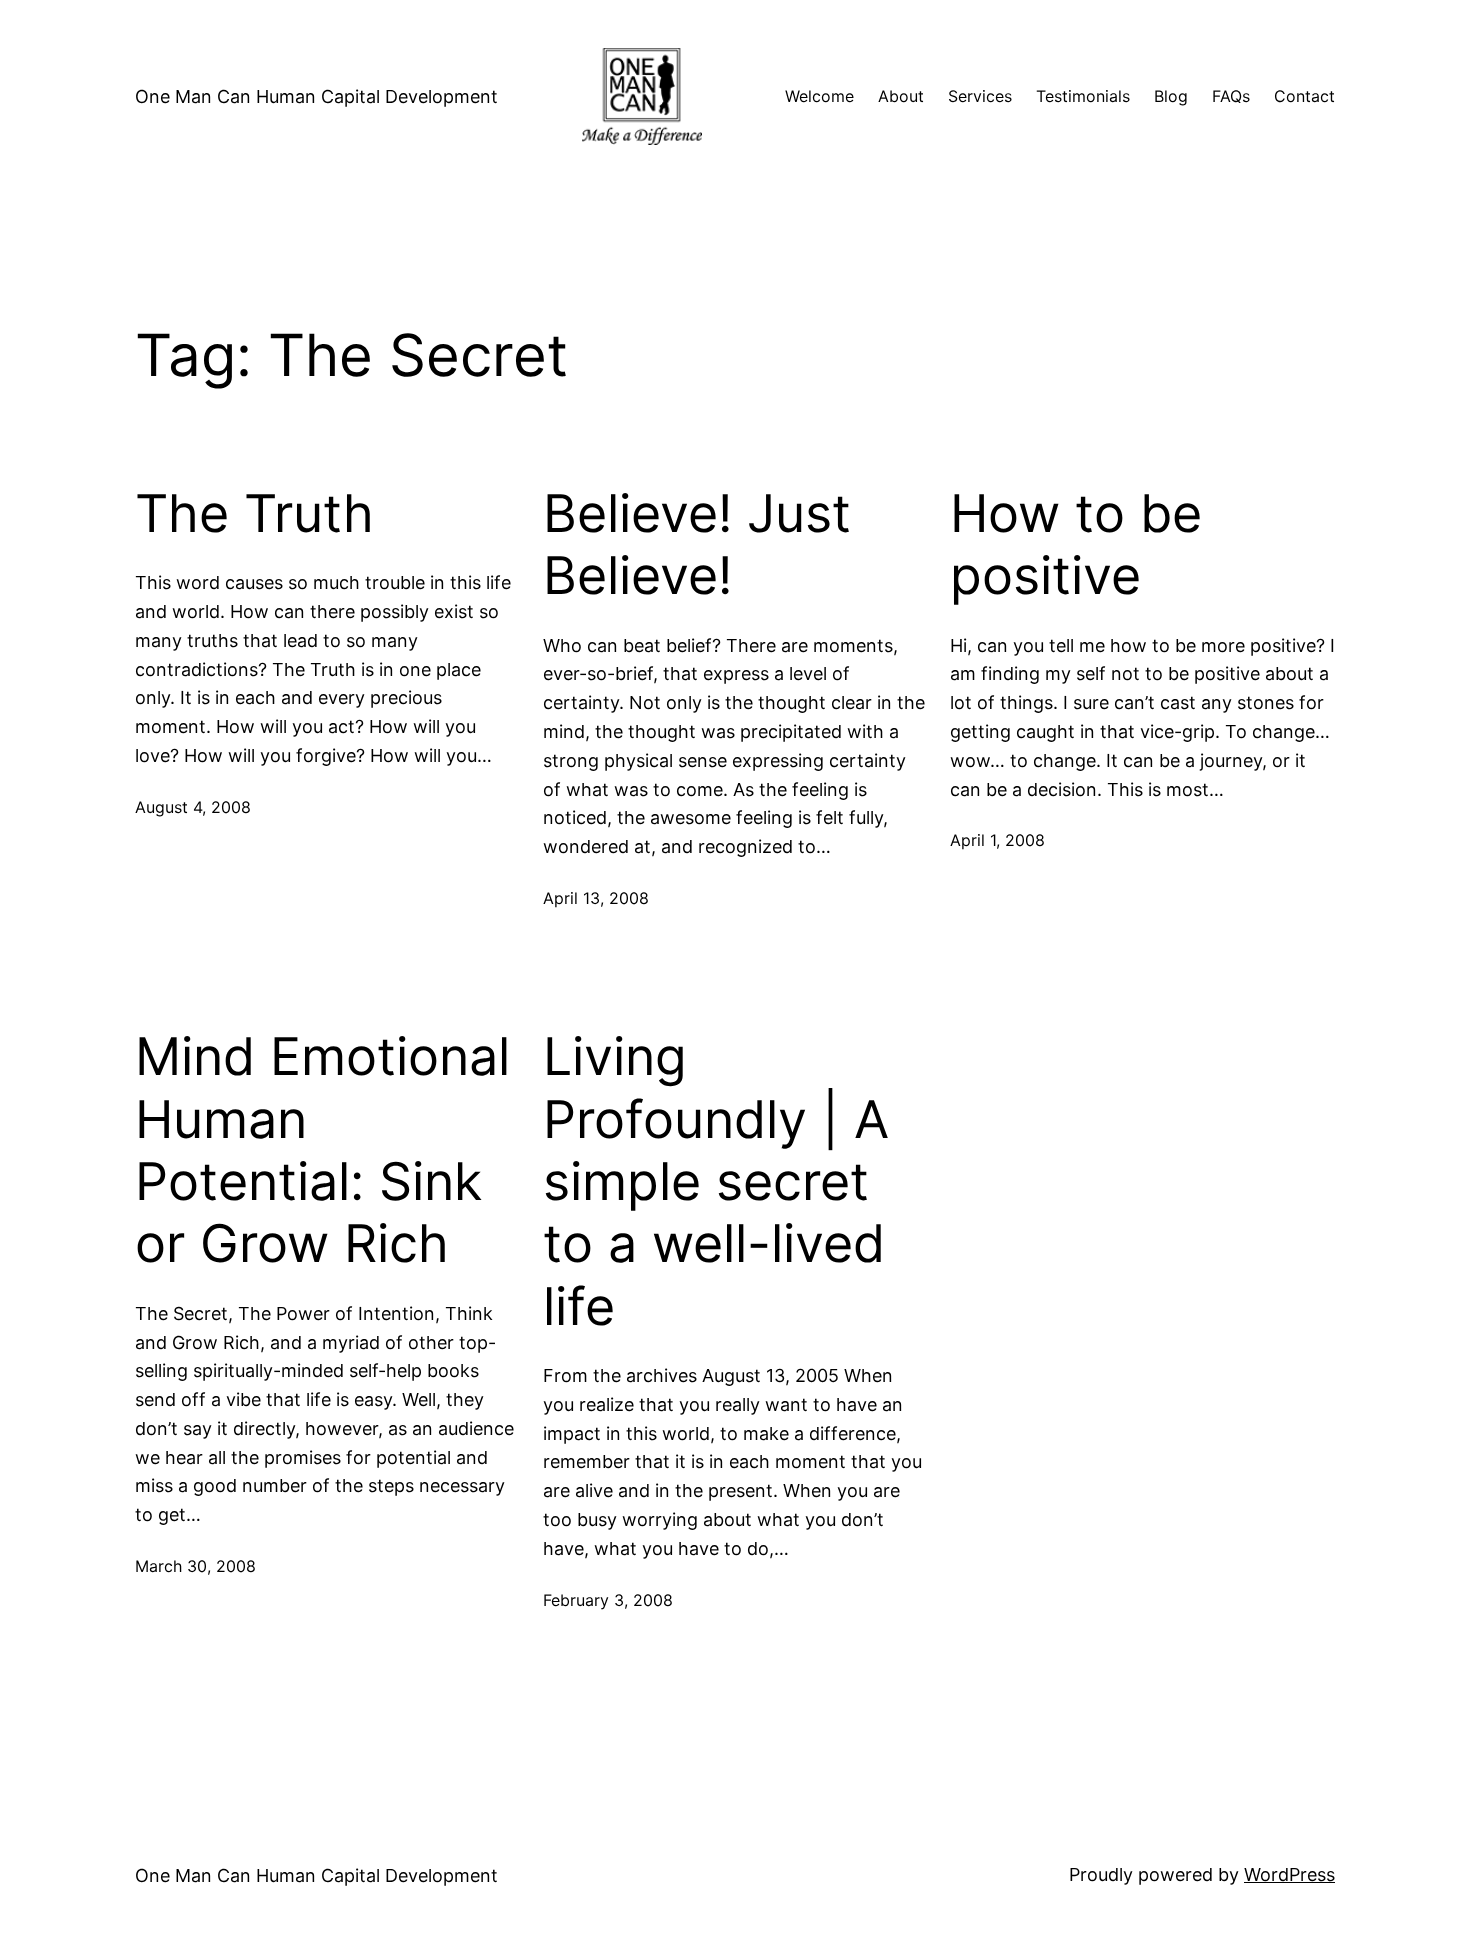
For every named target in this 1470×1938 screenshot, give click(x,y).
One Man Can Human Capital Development (316, 96)
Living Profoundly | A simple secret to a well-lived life (716, 1182)
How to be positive (1076, 545)
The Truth (254, 514)
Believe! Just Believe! (697, 545)
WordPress (1289, 1874)
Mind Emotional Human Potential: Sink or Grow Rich (322, 1150)
